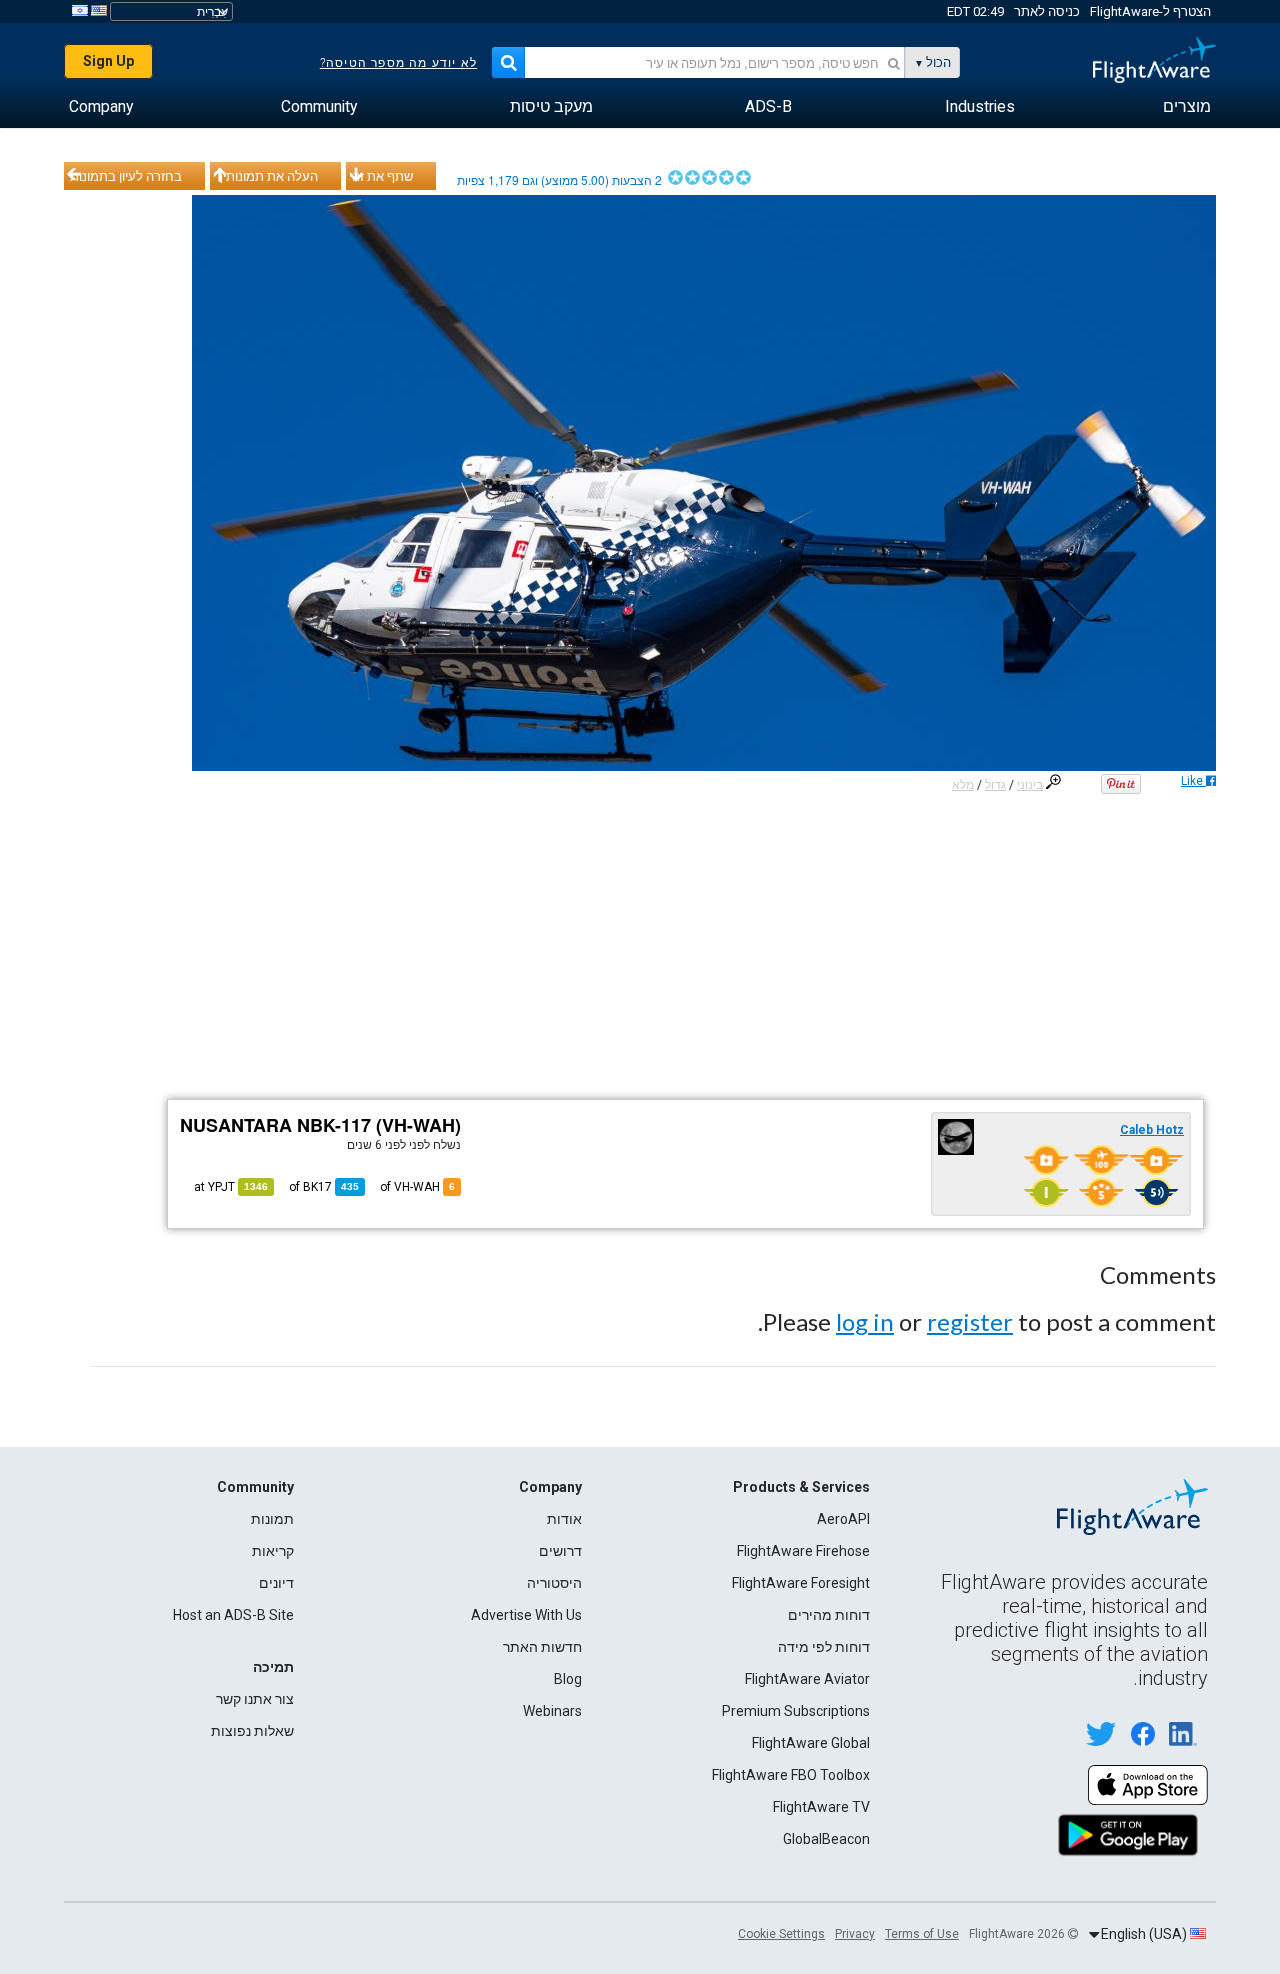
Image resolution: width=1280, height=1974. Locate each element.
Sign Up (108, 61)
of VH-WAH (417, 1187)
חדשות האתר (542, 1647)
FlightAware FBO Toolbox (791, 1775)
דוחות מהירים (829, 1615)
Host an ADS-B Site (233, 1615)
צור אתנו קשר (255, 1699)
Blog (568, 1679)
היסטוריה (554, 1583)
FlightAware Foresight (801, 1583)
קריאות (273, 1551)
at (231, 1187)
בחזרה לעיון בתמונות (126, 176)
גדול (995, 785)
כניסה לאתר (1047, 11)
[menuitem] (1187, 107)
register (970, 1321)
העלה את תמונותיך (267, 176)
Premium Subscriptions (796, 1711)
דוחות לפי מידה (824, 1647)
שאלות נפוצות (252, 1731)
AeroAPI (843, 1519)
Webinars (552, 1711)
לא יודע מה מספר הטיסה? (398, 63)
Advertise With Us (526, 1615)
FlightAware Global (811, 1743)
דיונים (276, 1583)
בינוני (1030, 785)
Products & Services (801, 1487)
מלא (963, 785)
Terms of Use (922, 1934)
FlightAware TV (821, 1807)
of (324, 1187)
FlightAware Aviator (807, 1679)
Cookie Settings (781, 1934)
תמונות (272, 1519)
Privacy (855, 1934)
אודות (564, 1519)
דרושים (560, 1551)
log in (865, 1321)
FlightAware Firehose (803, 1551)
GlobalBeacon (826, 1839)
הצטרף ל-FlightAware (1150, 11)
